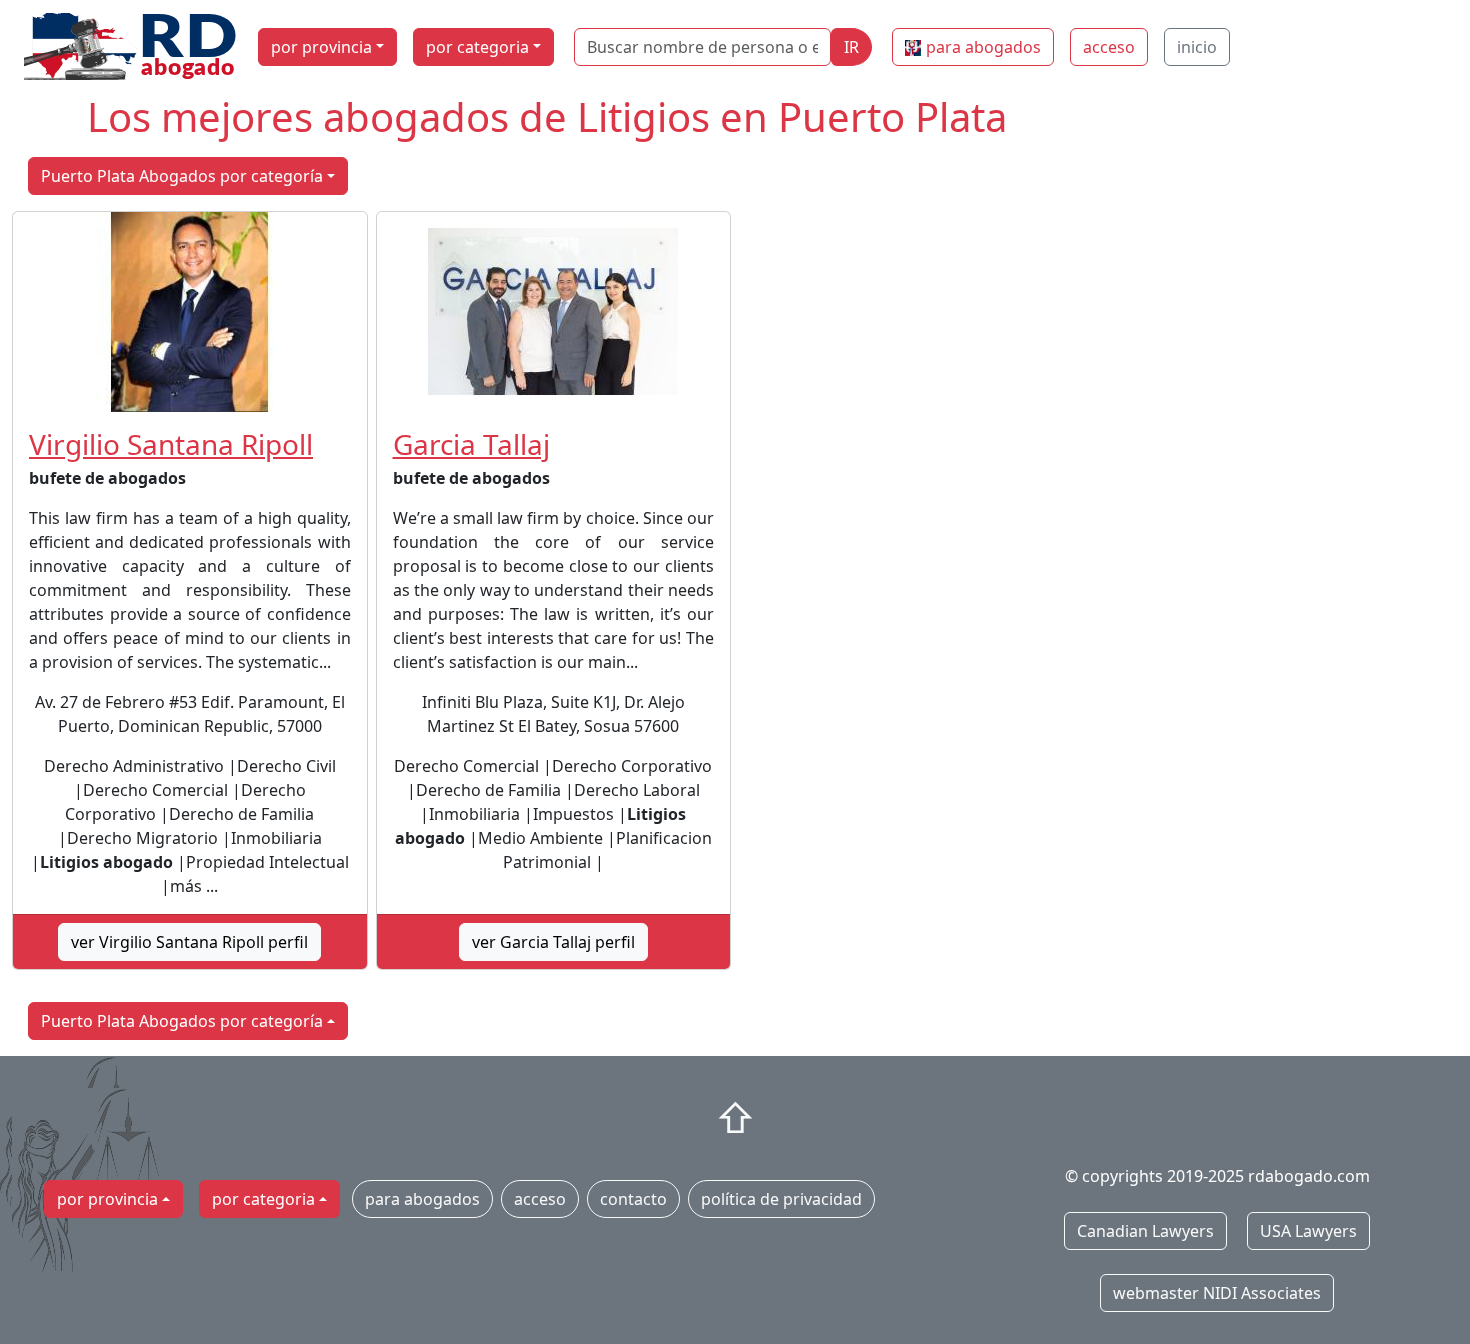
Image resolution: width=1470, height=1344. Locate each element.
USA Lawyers (1308, 1231)
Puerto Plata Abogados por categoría (182, 176)
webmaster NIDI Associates (1217, 1293)
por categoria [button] (477, 47)
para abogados (983, 47)
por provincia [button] (321, 47)
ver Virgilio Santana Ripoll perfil (189, 942)
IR (851, 47)
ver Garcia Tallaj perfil (553, 942)
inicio (1197, 47)
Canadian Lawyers (1145, 1231)
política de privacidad (781, 1199)
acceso (1109, 47)
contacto (633, 1199)
